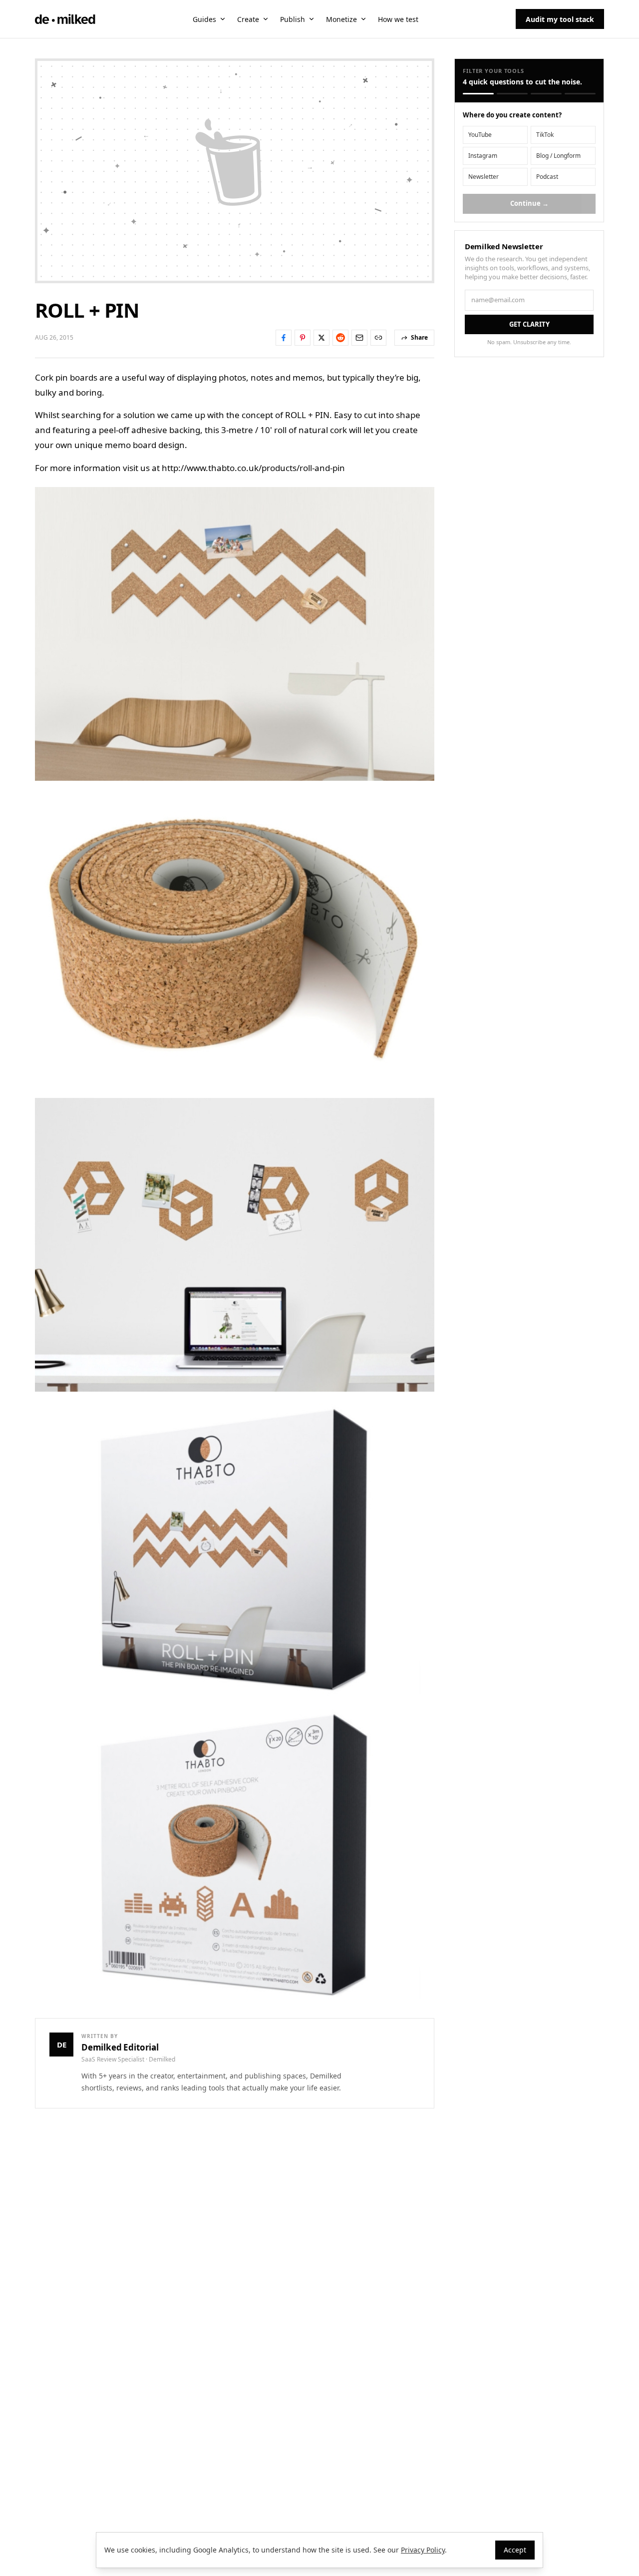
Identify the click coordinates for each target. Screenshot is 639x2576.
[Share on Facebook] (284, 338)
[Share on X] (321, 338)
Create (248, 19)
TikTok (545, 135)
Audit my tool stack (560, 19)
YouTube (480, 135)
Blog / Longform (558, 156)
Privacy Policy (423, 2550)
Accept (515, 2550)
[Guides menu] (223, 19)
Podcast (547, 177)
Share (419, 337)
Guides (204, 19)
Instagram (483, 156)
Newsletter (483, 177)
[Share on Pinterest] (303, 338)
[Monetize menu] (363, 19)
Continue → (529, 203)
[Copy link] (378, 338)
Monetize (341, 19)
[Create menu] (266, 19)
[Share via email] (359, 338)
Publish (293, 19)
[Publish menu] (312, 19)
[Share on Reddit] (340, 338)
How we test (398, 19)
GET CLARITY (529, 324)
